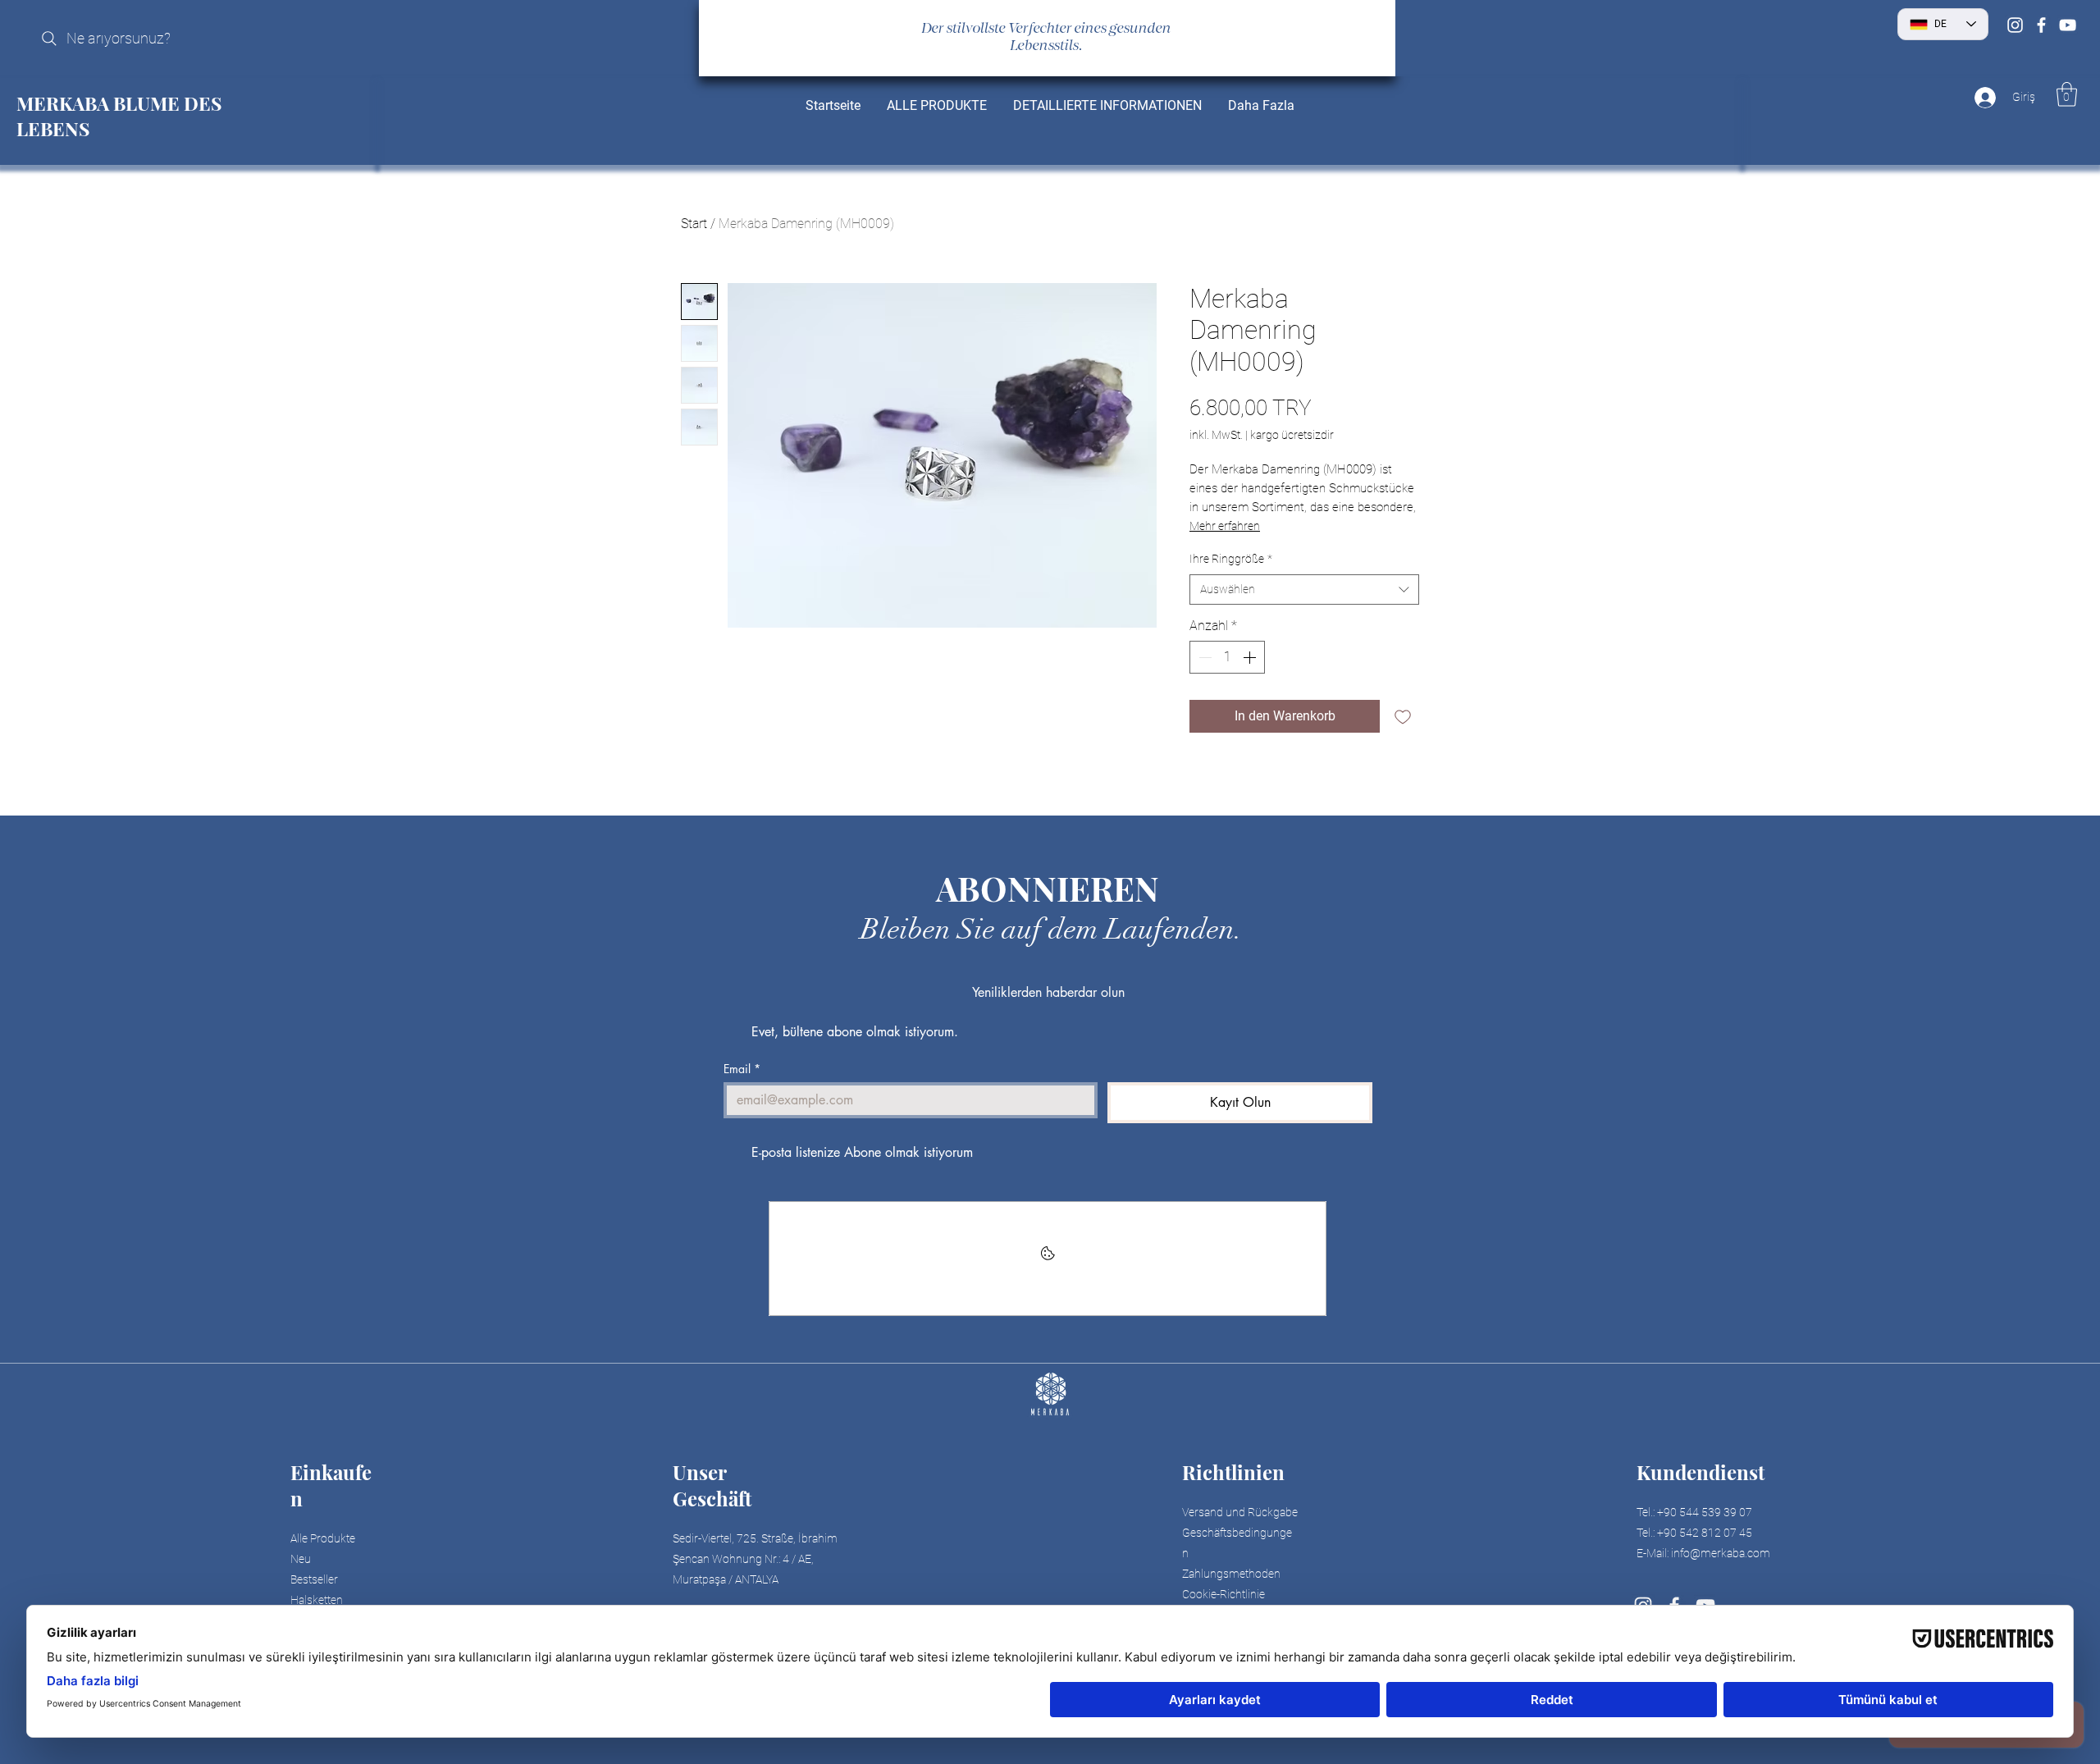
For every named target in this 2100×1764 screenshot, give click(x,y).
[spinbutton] (1227, 657)
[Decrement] (1203, 657)
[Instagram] (2015, 25)
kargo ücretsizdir (1292, 435)
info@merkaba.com (1721, 1553)
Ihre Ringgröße (1231, 559)
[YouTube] (2068, 25)
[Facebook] (2041, 25)
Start (694, 224)
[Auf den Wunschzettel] (1403, 716)
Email (742, 1069)
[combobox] (1304, 590)
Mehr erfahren (1225, 526)
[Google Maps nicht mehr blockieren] (1048, 1259)
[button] (2067, 94)
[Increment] (1251, 657)
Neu (301, 1559)
